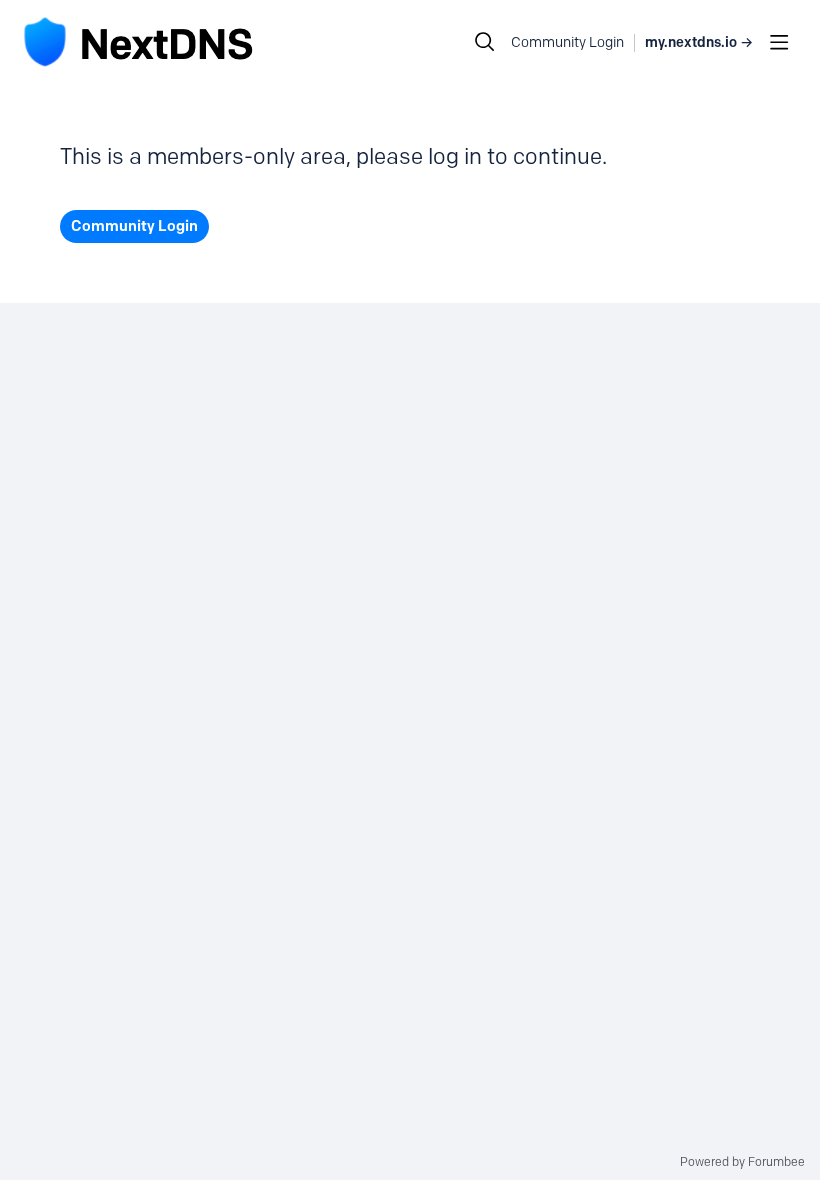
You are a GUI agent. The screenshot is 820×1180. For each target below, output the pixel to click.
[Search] (485, 42)
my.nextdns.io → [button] (699, 42)
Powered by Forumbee (742, 1162)
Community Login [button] (567, 42)
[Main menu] (779, 42)
